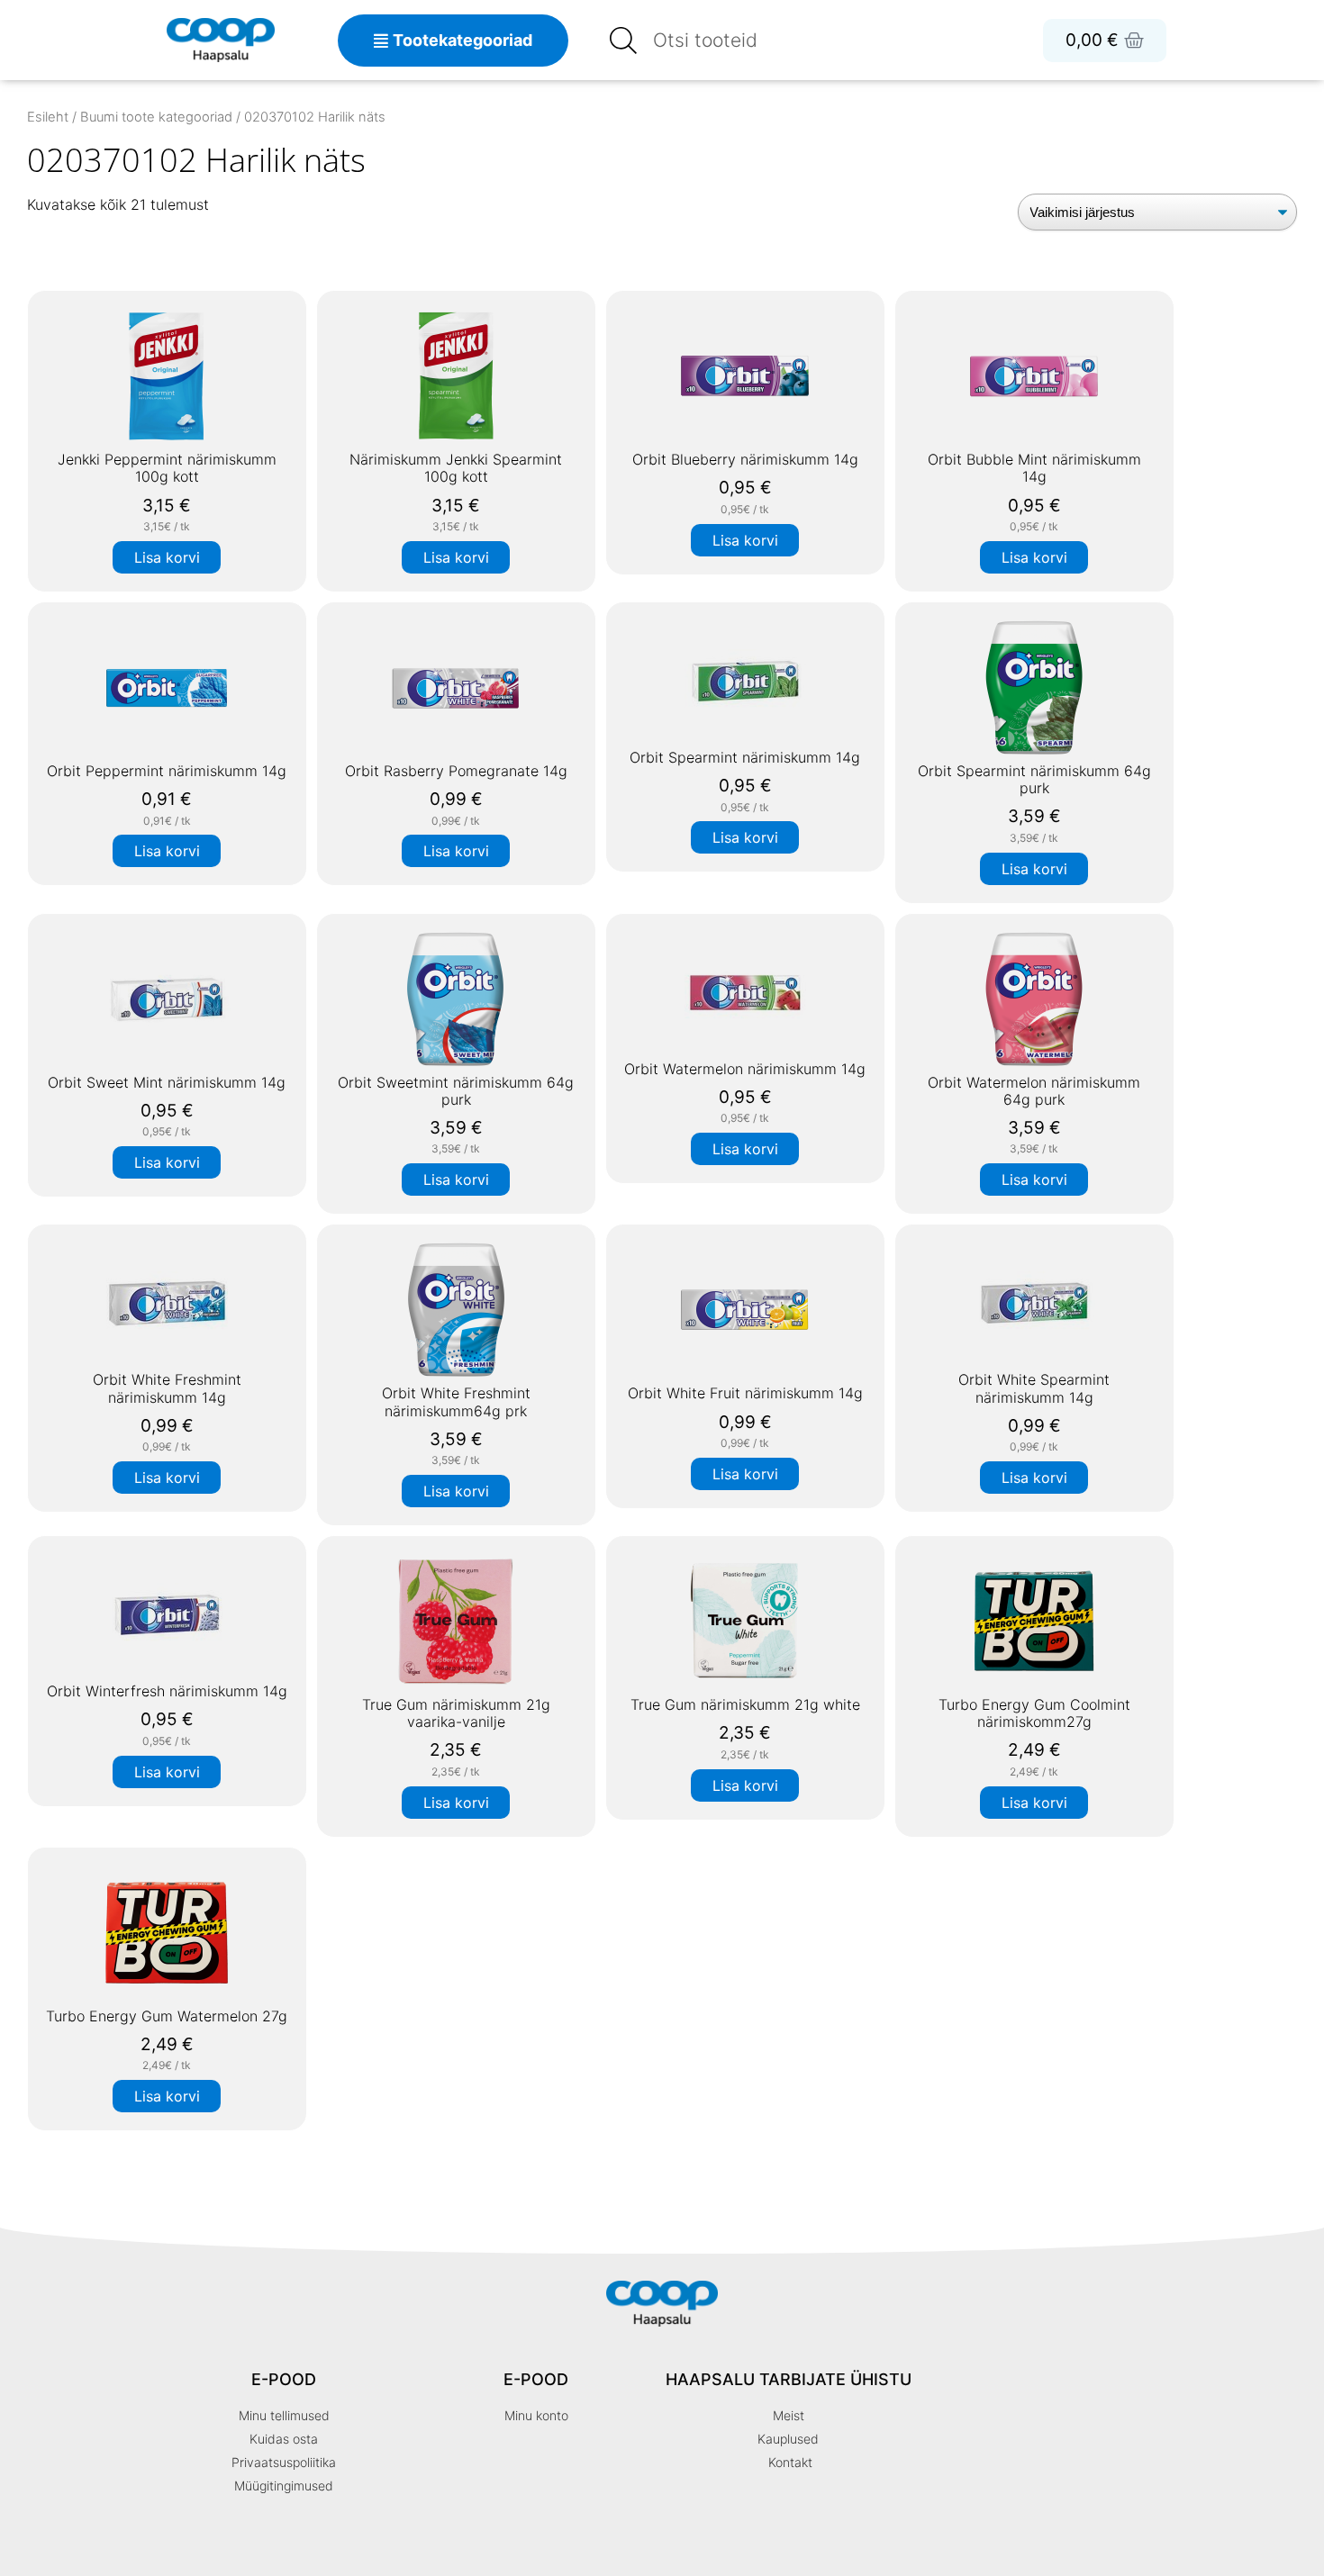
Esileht (48, 117)
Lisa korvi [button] (167, 557)
